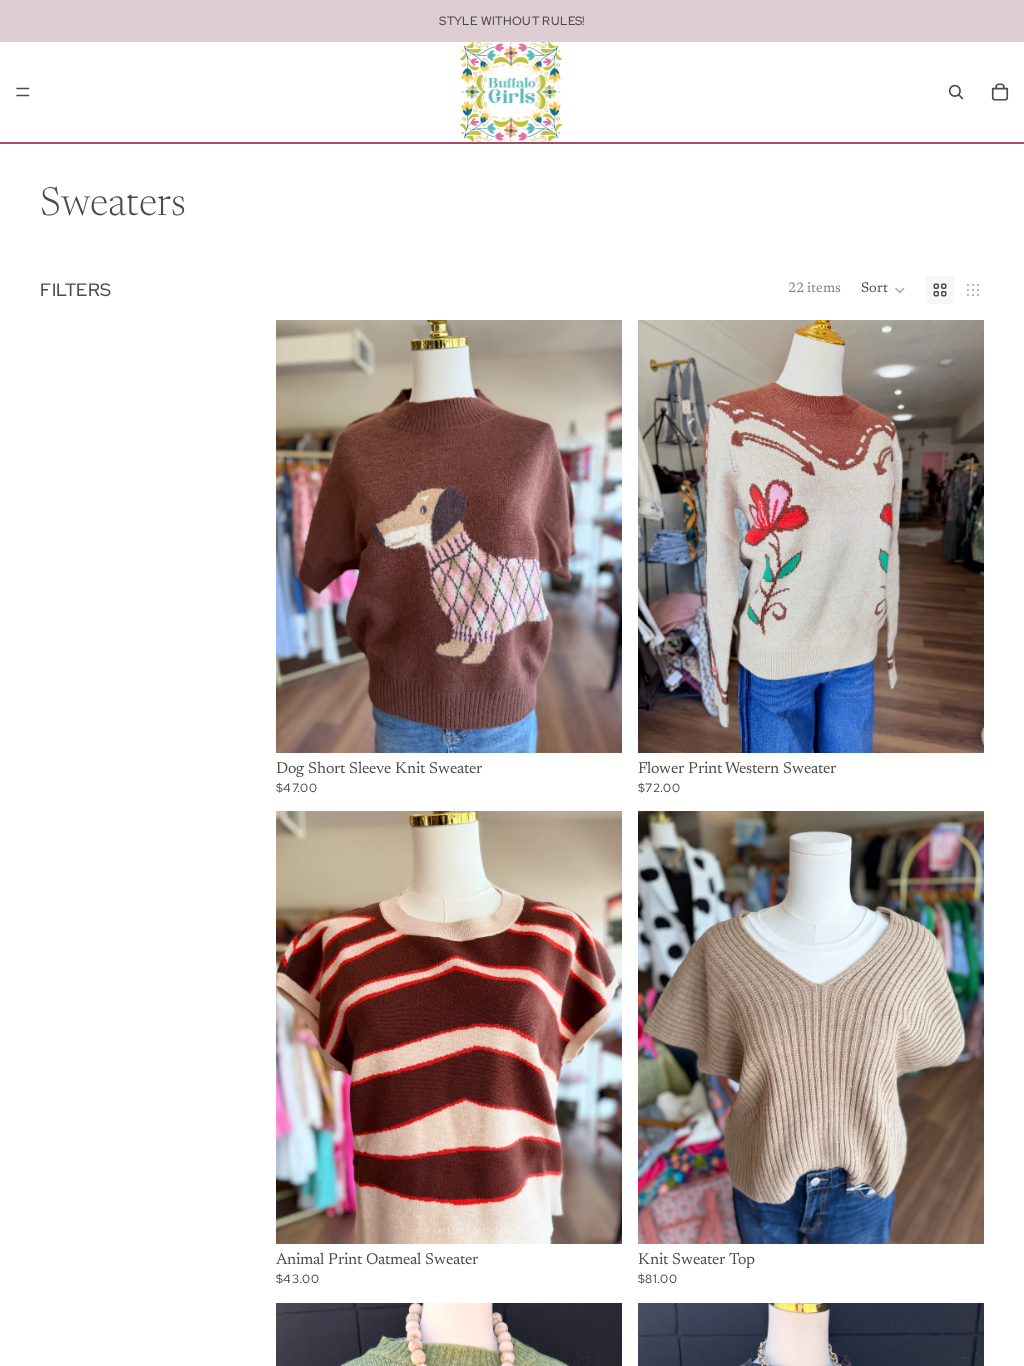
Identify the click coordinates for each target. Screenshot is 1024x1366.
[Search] (956, 92)
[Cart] (1000, 92)
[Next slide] (592, 536)
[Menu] (23, 92)
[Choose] (591, 722)
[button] (883, 290)
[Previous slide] (306, 536)
